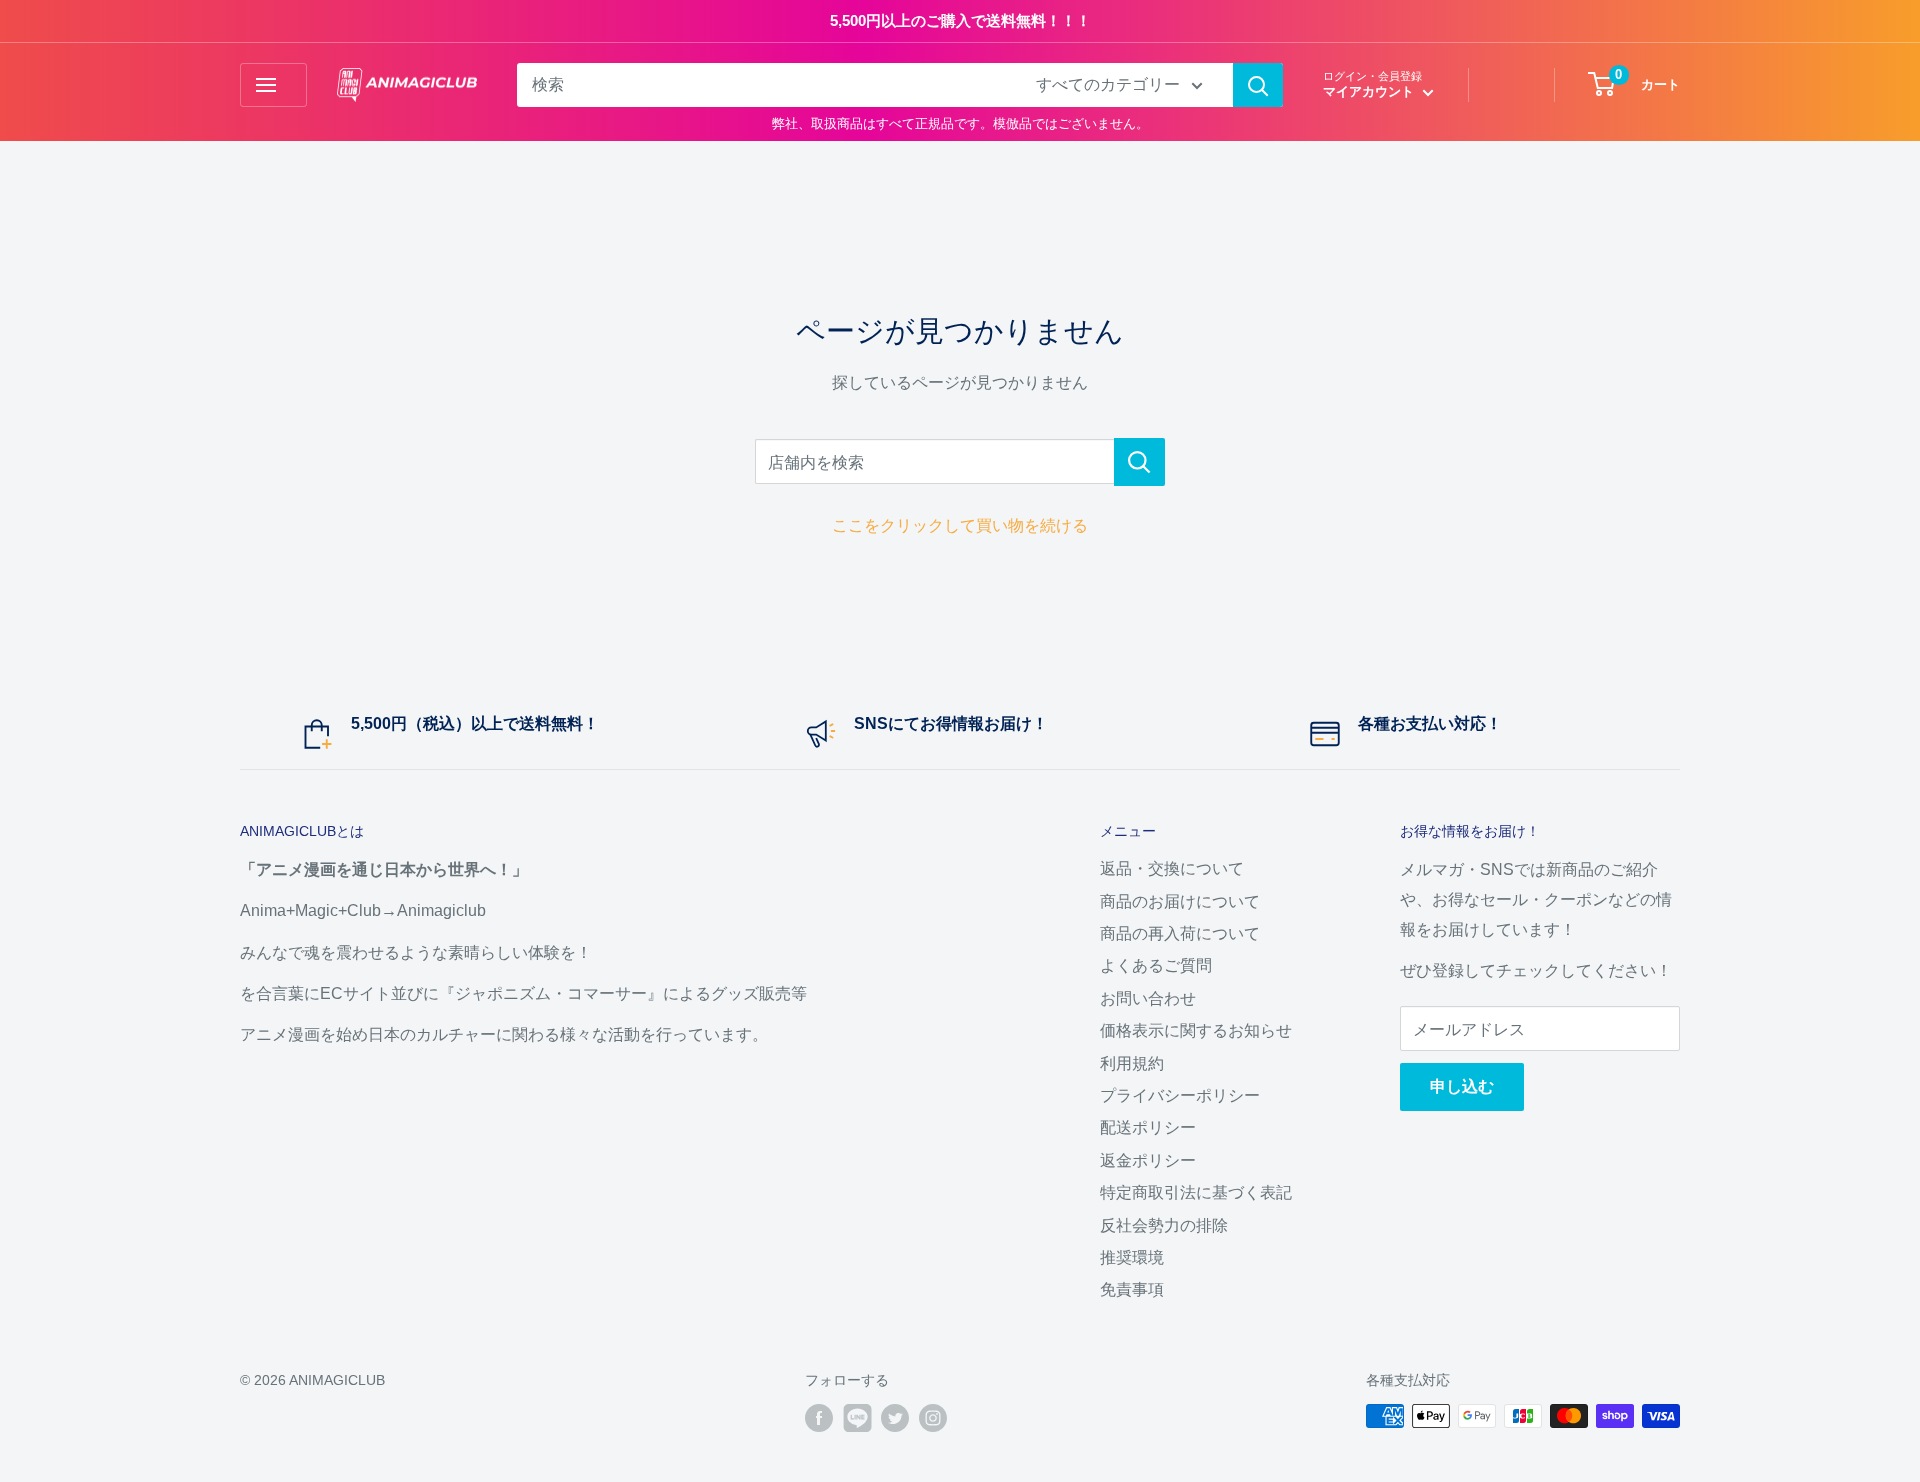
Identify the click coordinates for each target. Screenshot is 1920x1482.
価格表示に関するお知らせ (1196, 1030)
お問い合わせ (1148, 998)
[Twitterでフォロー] (895, 1418)
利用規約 (1132, 1063)
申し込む (1462, 1086)
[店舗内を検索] (1139, 462)
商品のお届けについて (1180, 901)
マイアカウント (1370, 91)
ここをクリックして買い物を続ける (960, 525)
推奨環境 (1132, 1257)
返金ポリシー (1148, 1160)
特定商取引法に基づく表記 (1196, 1192)
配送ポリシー (1148, 1127)
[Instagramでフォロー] (933, 1418)
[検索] (1258, 85)
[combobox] (763, 85)
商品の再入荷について (1180, 933)
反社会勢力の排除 (1164, 1225)
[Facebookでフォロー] (819, 1418)
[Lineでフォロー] (857, 1418)
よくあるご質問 (1156, 965)
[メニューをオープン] (273, 85)
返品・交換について (1172, 868)
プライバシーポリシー (1180, 1095)
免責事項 (1132, 1289)
